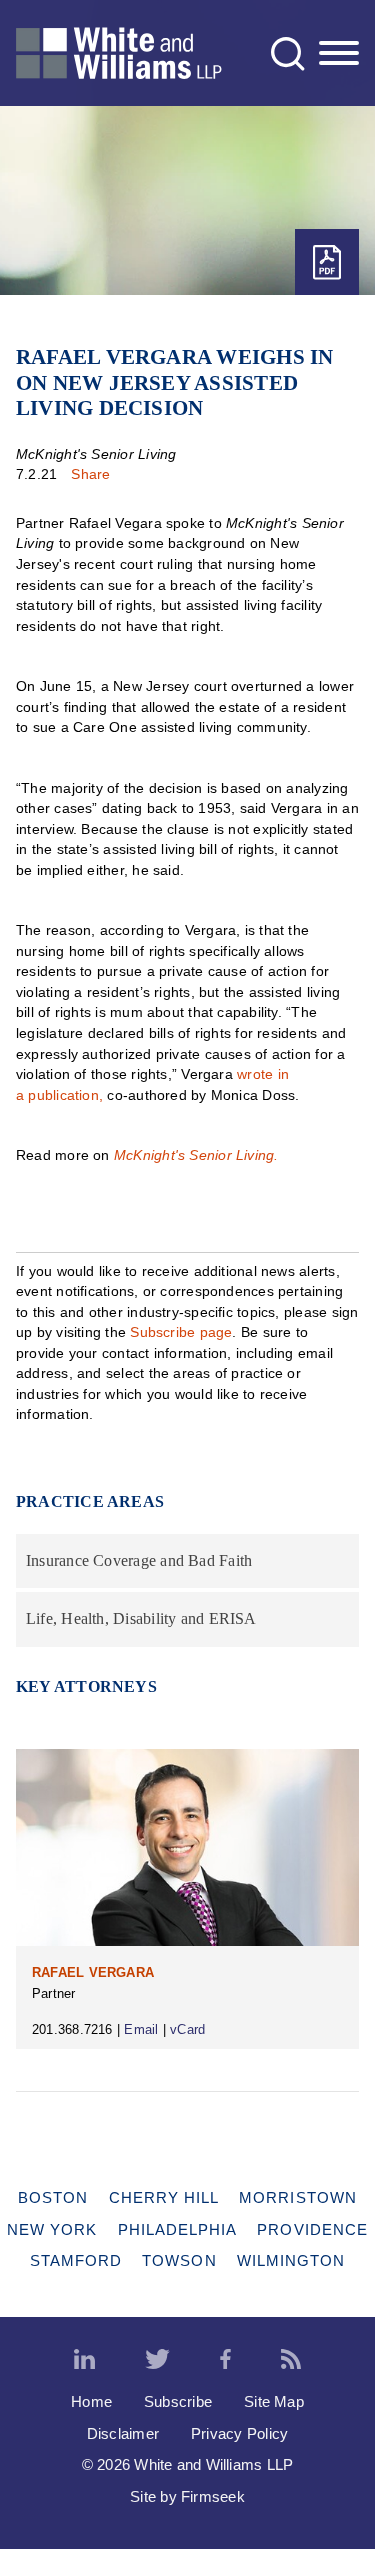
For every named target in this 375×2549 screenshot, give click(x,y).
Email (141, 2029)
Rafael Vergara (93, 1972)
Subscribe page (181, 1332)
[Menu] (339, 54)
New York (52, 2229)
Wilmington (291, 2260)
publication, (63, 1095)
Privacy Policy (239, 2433)
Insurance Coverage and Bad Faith (139, 1560)
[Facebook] (225, 2360)
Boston (53, 2197)
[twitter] (157, 2360)
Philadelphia (178, 2229)
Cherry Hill (164, 2197)
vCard (187, 2029)
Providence (312, 2229)
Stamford (76, 2260)
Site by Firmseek (187, 2496)
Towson (179, 2260)
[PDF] (327, 262)
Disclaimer (123, 2433)
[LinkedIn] (84, 2360)
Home (91, 2401)
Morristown (298, 2197)
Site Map (274, 2401)
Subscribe (178, 2401)
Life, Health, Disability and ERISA (141, 1618)
